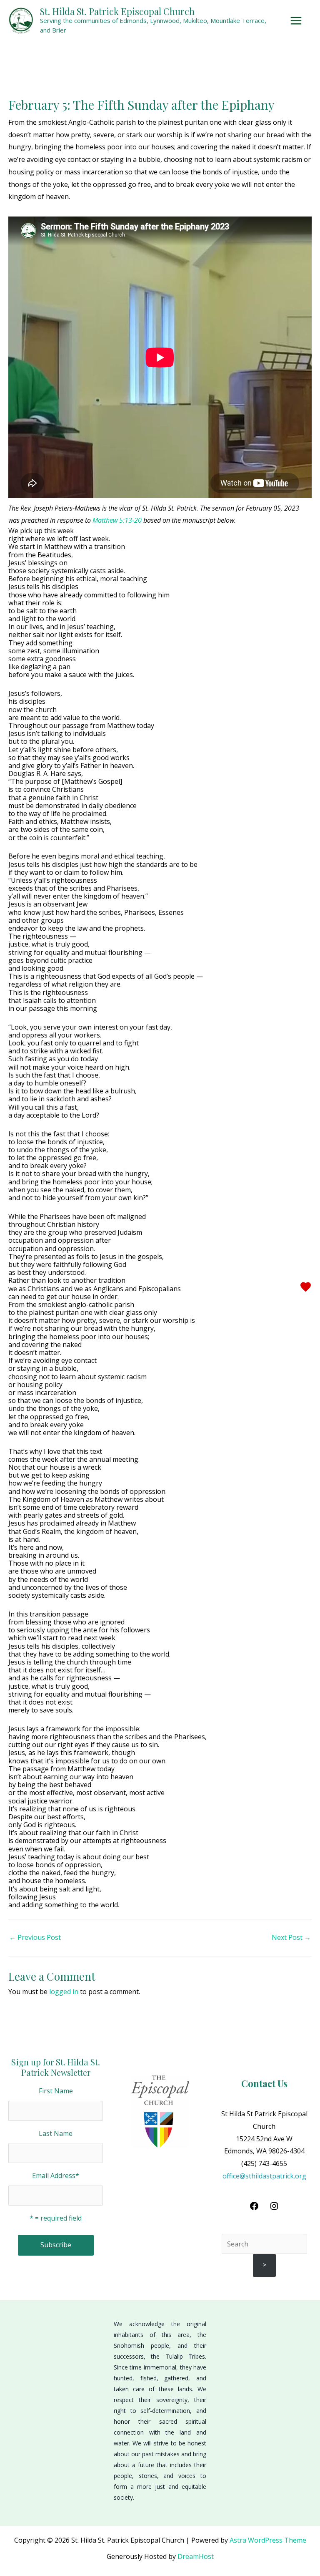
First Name (56, 2091)
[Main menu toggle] (298, 21)
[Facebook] (254, 2208)
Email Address (56, 2176)
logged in (64, 1992)
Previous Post (35, 1937)
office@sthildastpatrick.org (264, 2176)
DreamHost (196, 2556)
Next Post (291, 1937)
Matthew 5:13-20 (118, 520)
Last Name (56, 2133)
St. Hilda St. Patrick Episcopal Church (117, 11)
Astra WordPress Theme (268, 2540)
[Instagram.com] (274, 2208)
